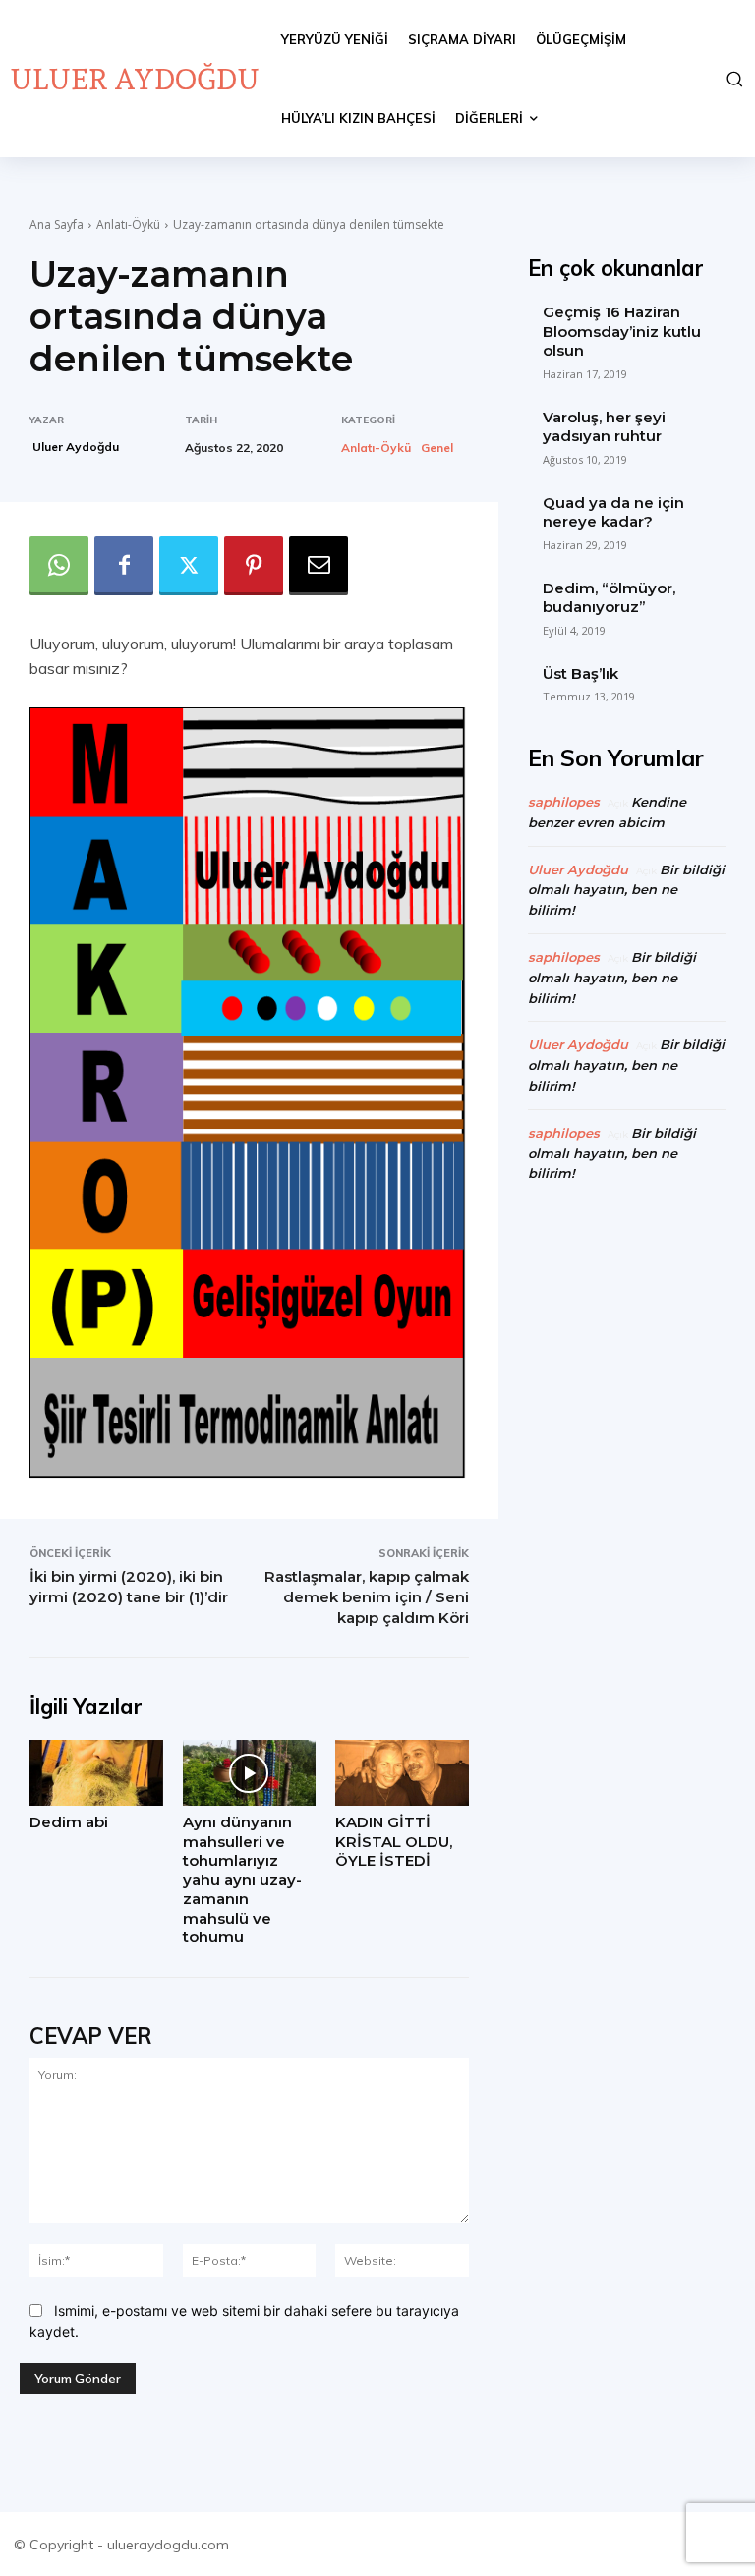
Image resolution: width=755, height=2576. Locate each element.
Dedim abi (69, 1822)
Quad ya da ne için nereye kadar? (613, 512)
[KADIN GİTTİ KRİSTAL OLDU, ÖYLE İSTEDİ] (402, 1773)
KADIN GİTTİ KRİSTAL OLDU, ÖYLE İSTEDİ (394, 1841)
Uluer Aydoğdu (76, 447)
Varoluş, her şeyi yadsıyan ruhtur (604, 427)
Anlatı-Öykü (128, 224)
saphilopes (564, 802)
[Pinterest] (254, 566)
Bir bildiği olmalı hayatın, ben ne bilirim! (626, 890)
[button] (733, 79)
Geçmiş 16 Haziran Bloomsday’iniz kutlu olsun (622, 331)
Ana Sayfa (57, 224)
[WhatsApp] (59, 566)
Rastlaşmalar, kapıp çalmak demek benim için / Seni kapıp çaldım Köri (367, 1597)
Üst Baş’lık (581, 673)
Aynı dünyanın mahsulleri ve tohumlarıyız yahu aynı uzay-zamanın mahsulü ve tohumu (242, 1879)
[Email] (319, 566)
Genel (437, 448)
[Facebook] (124, 566)
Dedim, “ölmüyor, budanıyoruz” (609, 598)
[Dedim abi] (96, 1773)
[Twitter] (189, 566)
